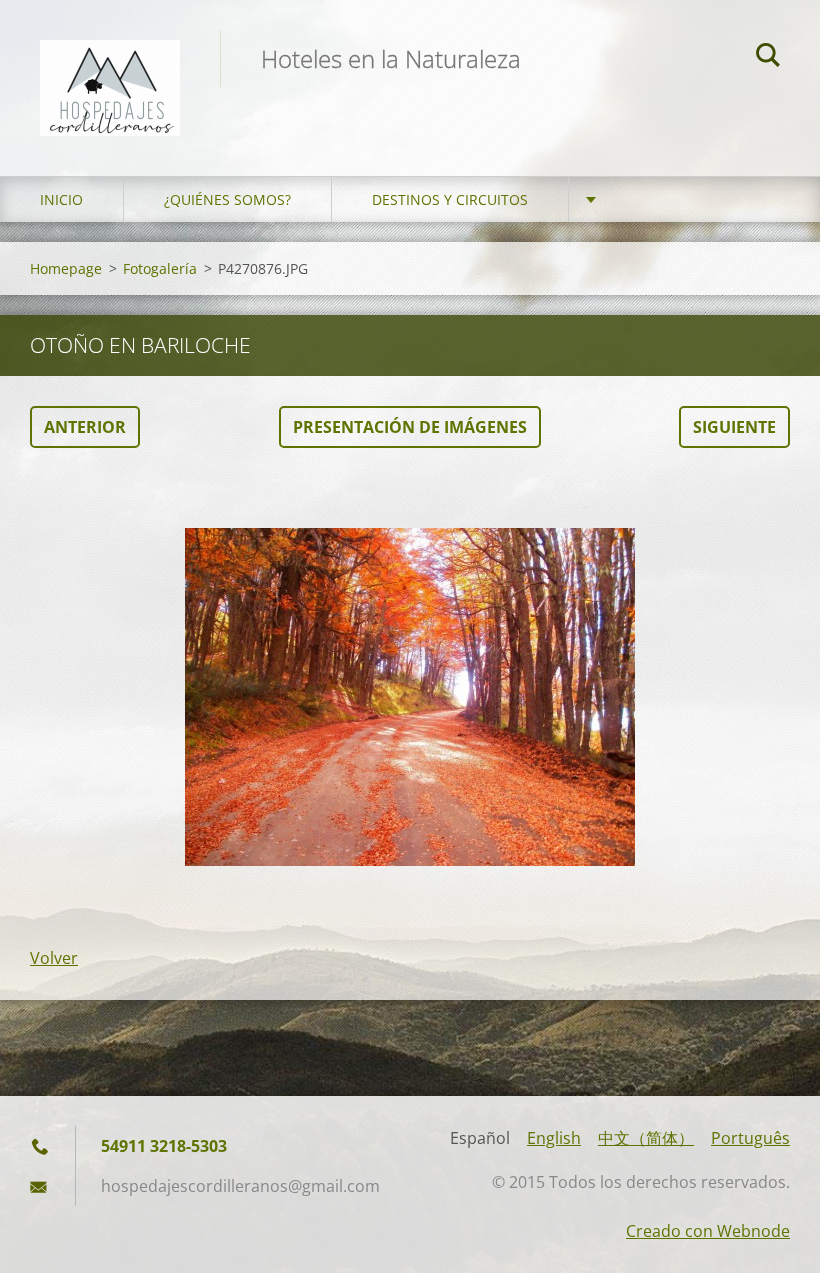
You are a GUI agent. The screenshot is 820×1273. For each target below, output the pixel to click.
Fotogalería (160, 268)
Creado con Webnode (708, 1231)
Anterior (85, 427)
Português (750, 1138)
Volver (54, 958)
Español (480, 1138)
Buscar (768, 58)
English (554, 1138)
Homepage (66, 268)
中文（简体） (646, 1138)
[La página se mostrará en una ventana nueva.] (410, 697)
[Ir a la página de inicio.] (110, 68)
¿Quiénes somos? (227, 199)
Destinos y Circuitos (450, 199)
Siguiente (734, 427)
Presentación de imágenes (410, 427)
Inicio (61, 199)
